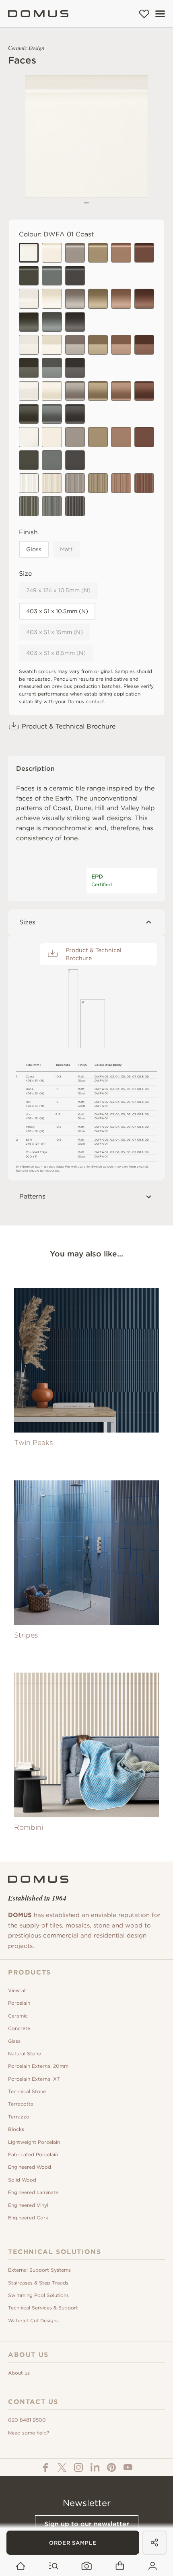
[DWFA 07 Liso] (29, 460)
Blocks (16, 2129)
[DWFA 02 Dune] (52, 299)
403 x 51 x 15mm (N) (55, 632)
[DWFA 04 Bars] (98, 483)
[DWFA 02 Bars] (52, 483)
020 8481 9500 (27, 2420)
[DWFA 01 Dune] (29, 299)
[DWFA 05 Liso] (121, 437)
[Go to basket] (120, 2566)
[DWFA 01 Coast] (29, 253)
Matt (66, 549)
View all (17, 1990)
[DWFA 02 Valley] (52, 391)
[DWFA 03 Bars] (75, 483)
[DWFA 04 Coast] (98, 253)
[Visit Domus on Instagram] (78, 2467)
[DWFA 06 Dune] (144, 299)
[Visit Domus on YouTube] (128, 2467)
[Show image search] (87, 2566)
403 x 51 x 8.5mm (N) (56, 653)
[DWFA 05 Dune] (121, 299)
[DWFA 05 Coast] (121, 253)
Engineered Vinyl (28, 2205)
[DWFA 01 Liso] (29, 437)
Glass (14, 2041)
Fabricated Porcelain (33, 2154)
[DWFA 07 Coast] (29, 276)
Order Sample (73, 2543)
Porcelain (19, 2003)
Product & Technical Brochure (69, 726)
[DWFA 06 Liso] (144, 437)
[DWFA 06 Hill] (144, 345)
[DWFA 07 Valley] (29, 414)
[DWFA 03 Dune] (75, 299)
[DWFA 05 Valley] (121, 391)
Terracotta (21, 2104)
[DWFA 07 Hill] (29, 368)
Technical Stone (27, 2091)
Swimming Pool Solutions (38, 2295)
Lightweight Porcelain (34, 2142)
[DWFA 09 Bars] (75, 506)
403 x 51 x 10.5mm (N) (57, 611)
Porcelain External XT (34, 2079)
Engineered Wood (30, 2167)
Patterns (32, 1196)
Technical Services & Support (43, 2308)
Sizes (27, 922)
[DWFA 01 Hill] (29, 345)
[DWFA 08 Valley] (52, 414)
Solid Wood (22, 2180)
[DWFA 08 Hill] (52, 368)
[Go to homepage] (21, 2566)
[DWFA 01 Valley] (29, 391)
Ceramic (18, 2016)
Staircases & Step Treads (38, 2283)
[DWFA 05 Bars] (121, 483)
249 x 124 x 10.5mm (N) (58, 590)
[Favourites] (144, 14)
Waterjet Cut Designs (33, 2320)
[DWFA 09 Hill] (75, 368)
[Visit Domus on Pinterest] (111, 2467)
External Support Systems (39, 2270)
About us (19, 2373)
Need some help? (29, 2433)
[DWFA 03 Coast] (75, 253)
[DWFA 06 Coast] (144, 253)
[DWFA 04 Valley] (98, 391)
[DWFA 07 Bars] (29, 506)
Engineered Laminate (33, 2192)
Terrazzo (19, 2117)
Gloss (34, 549)
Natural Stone (25, 2054)
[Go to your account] (153, 2566)
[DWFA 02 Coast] (52, 253)
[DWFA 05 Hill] (121, 345)
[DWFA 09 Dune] (75, 322)
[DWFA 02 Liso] (52, 437)
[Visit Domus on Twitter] (62, 2467)
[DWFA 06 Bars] (144, 483)
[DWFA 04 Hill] (98, 345)
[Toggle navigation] (160, 14)
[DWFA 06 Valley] (144, 391)
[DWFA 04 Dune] (98, 299)
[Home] (38, 14)
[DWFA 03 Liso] (75, 437)
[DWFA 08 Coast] (52, 276)
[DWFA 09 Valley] (75, 414)
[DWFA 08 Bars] (52, 506)
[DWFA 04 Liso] (98, 437)
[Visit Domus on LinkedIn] (95, 2467)
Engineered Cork (28, 2218)
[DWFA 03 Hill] (75, 345)
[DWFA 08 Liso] (52, 460)
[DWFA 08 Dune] (52, 322)
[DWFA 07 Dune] (29, 322)
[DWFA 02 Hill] (52, 345)
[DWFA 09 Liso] (75, 460)
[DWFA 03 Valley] (75, 391)
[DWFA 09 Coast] (75, 276)
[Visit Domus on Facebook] (45, 2467)
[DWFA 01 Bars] (29, 483)
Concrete (19, 2028)
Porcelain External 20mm (38, 2066)
